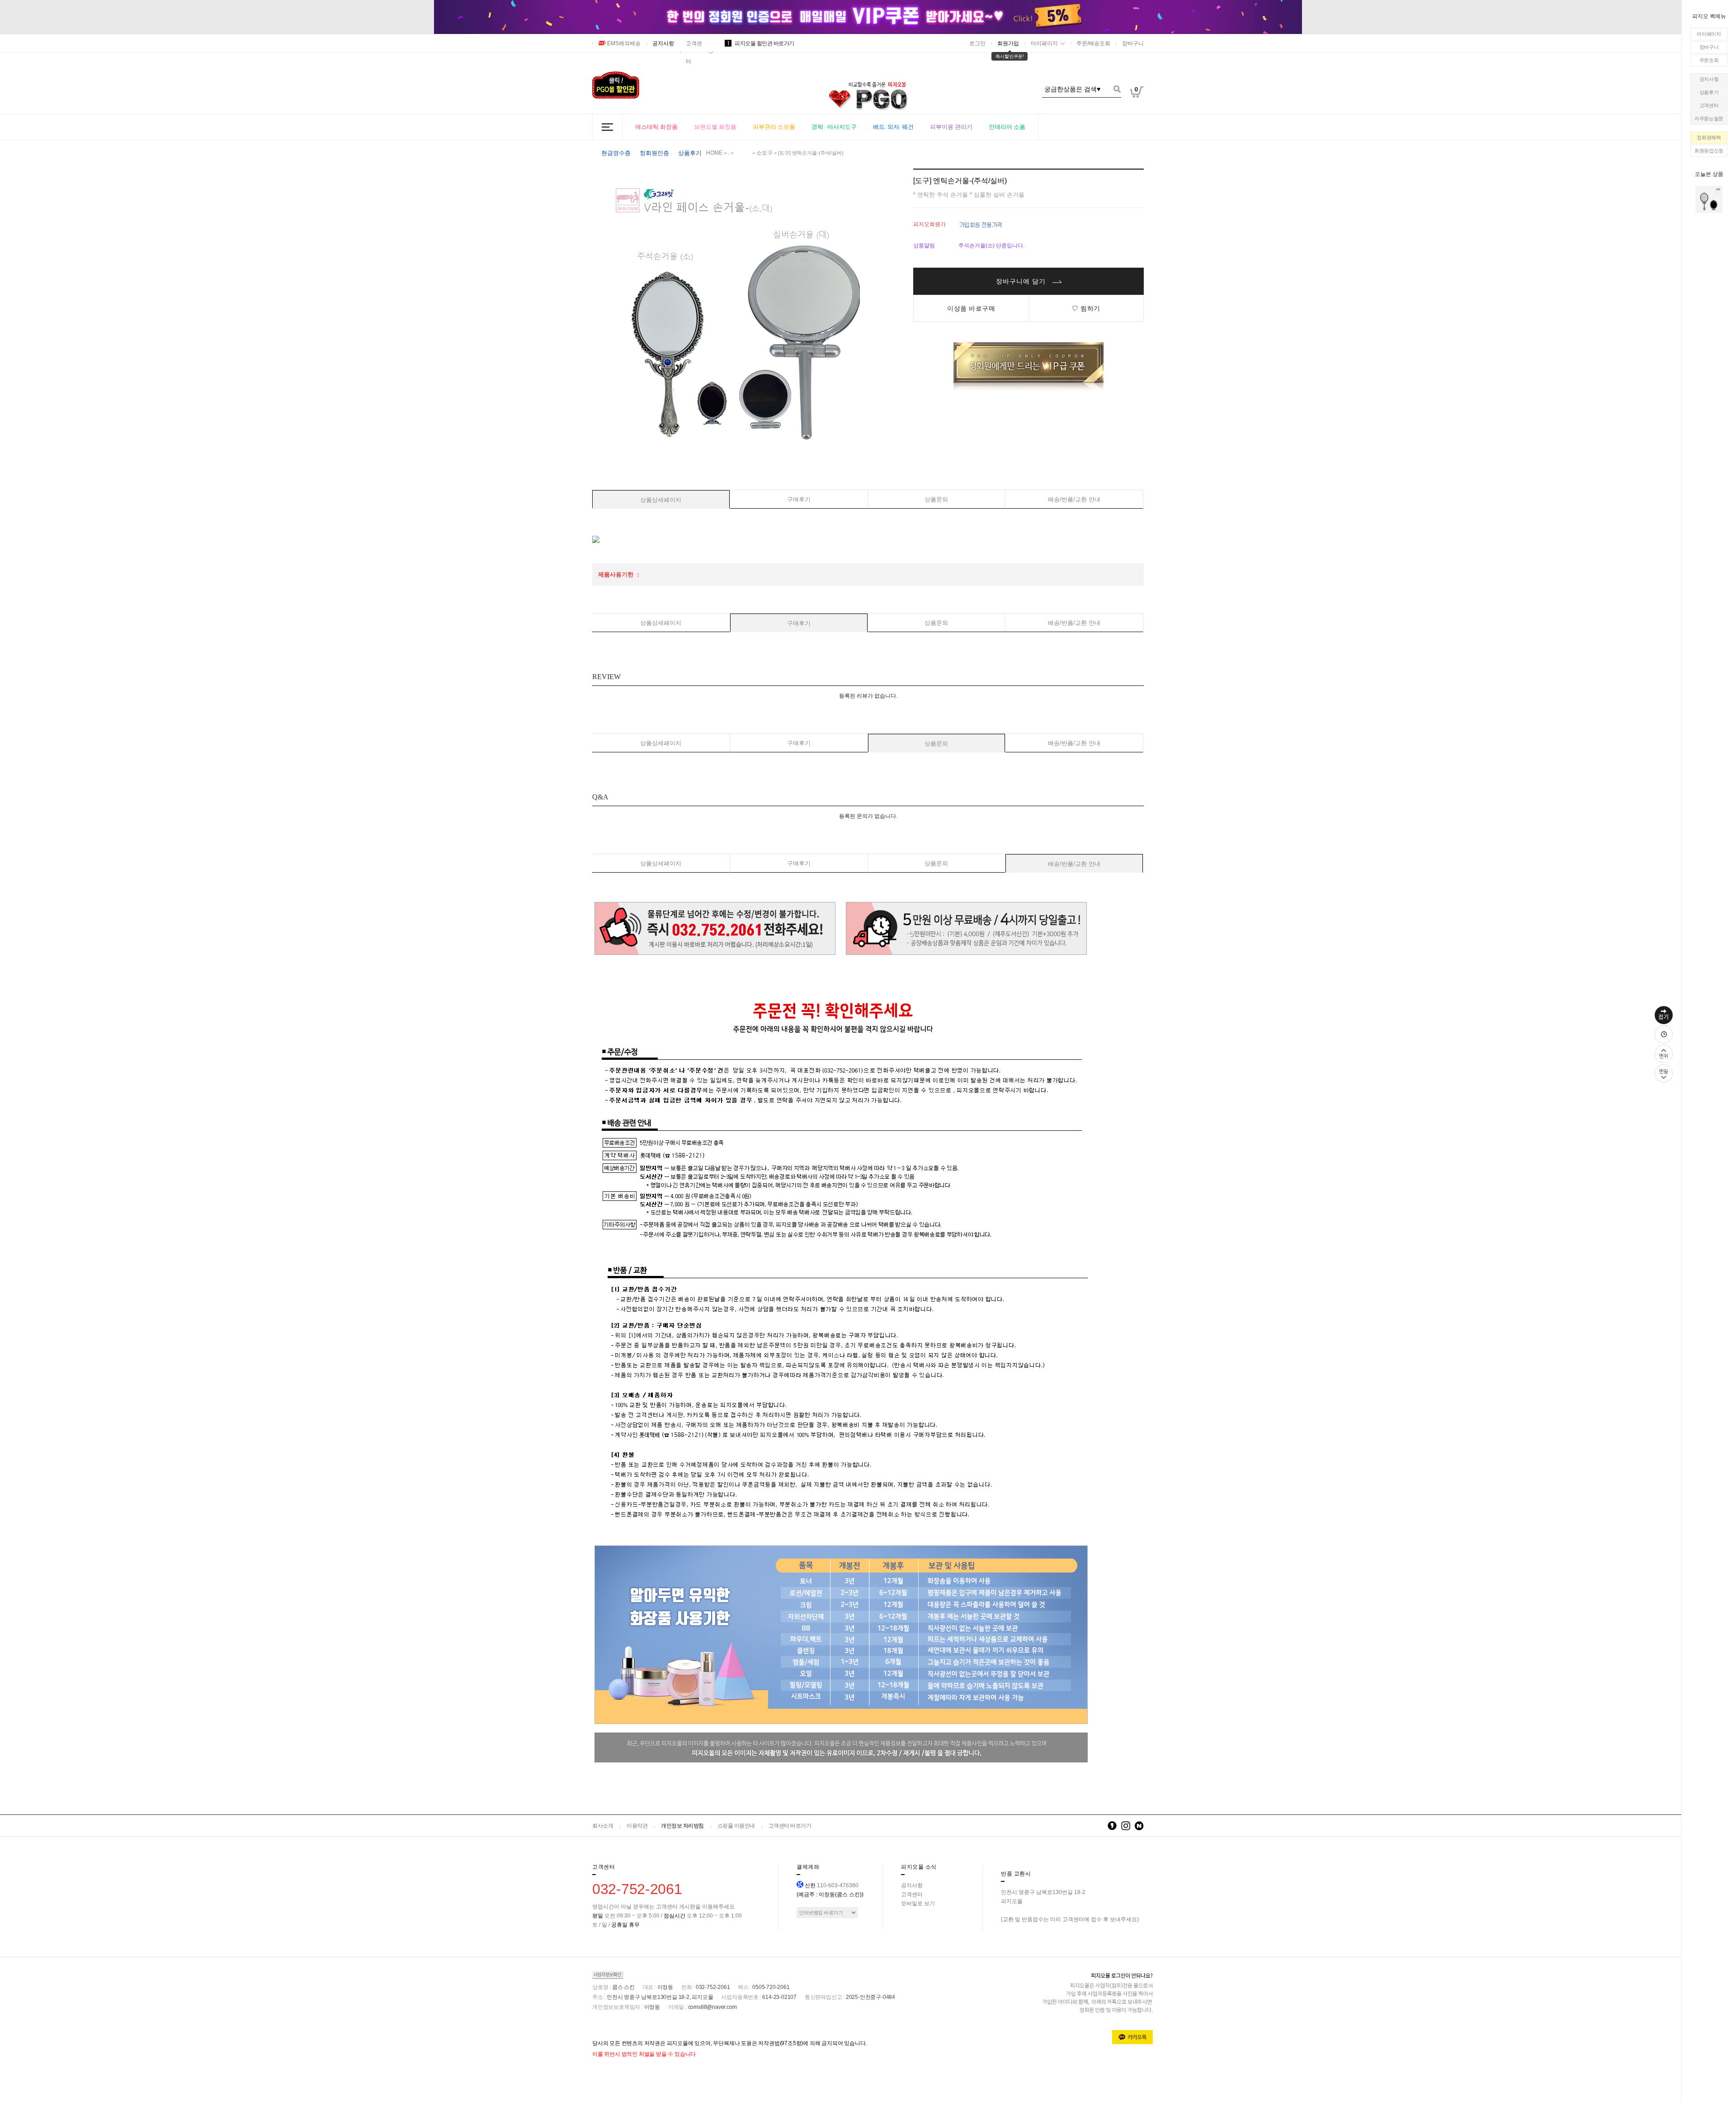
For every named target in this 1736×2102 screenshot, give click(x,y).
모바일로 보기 (918, 1904)
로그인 (977, 43)
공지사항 (1709, 79)
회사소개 (603, 1826)
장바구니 (1709, 47)
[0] (1137, 113)
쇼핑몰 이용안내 (736, 1826)
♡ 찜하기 (1086, 308)
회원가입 (1008, 43)
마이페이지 (1709, 34)
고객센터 (1709, 105)
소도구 (764, 153)
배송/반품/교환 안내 (1074, 499)
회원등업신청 (1709, 151)
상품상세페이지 (661, 500)
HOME (714, 153)
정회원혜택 (1709, 137)
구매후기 (799, 499)
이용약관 (637, 1826)
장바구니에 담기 (1022, 281)
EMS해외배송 (624, 43)
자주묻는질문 (1709, 118)
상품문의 (936, 499)
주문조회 (1709, 60)
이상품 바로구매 (971, 308)
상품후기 (1709, 92)
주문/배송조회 (1093, 43)
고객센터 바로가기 (790, 1826)
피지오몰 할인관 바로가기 (761, 43)
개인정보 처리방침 (682, 1826)
